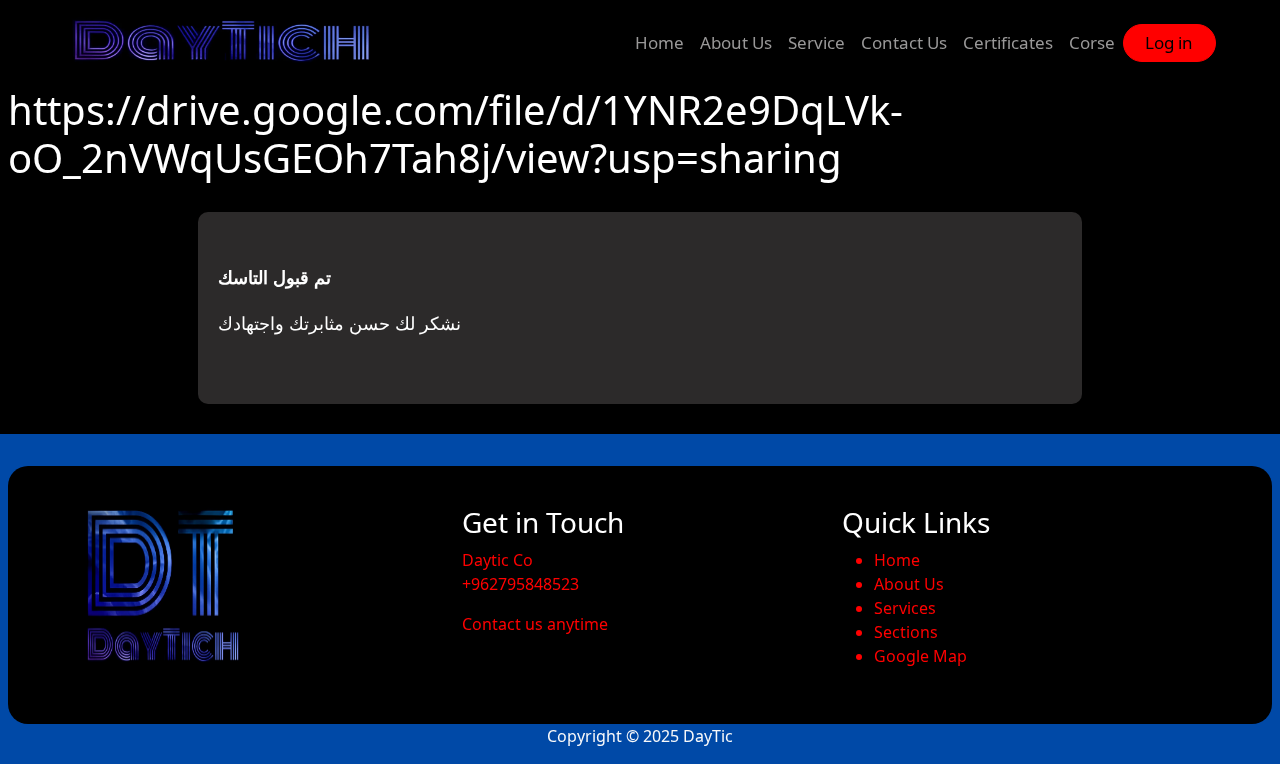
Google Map (920, 656)
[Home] (231, 43)
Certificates (1008, 42)
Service (816, 42)
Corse (1092, 42)
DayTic (708, 736)
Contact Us (904, 42)
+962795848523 (520, 584)
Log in (1169, 42)
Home (659, 42)
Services (905, 608)
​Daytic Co (497, 560)
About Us (736, 42)
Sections (906, 632)
